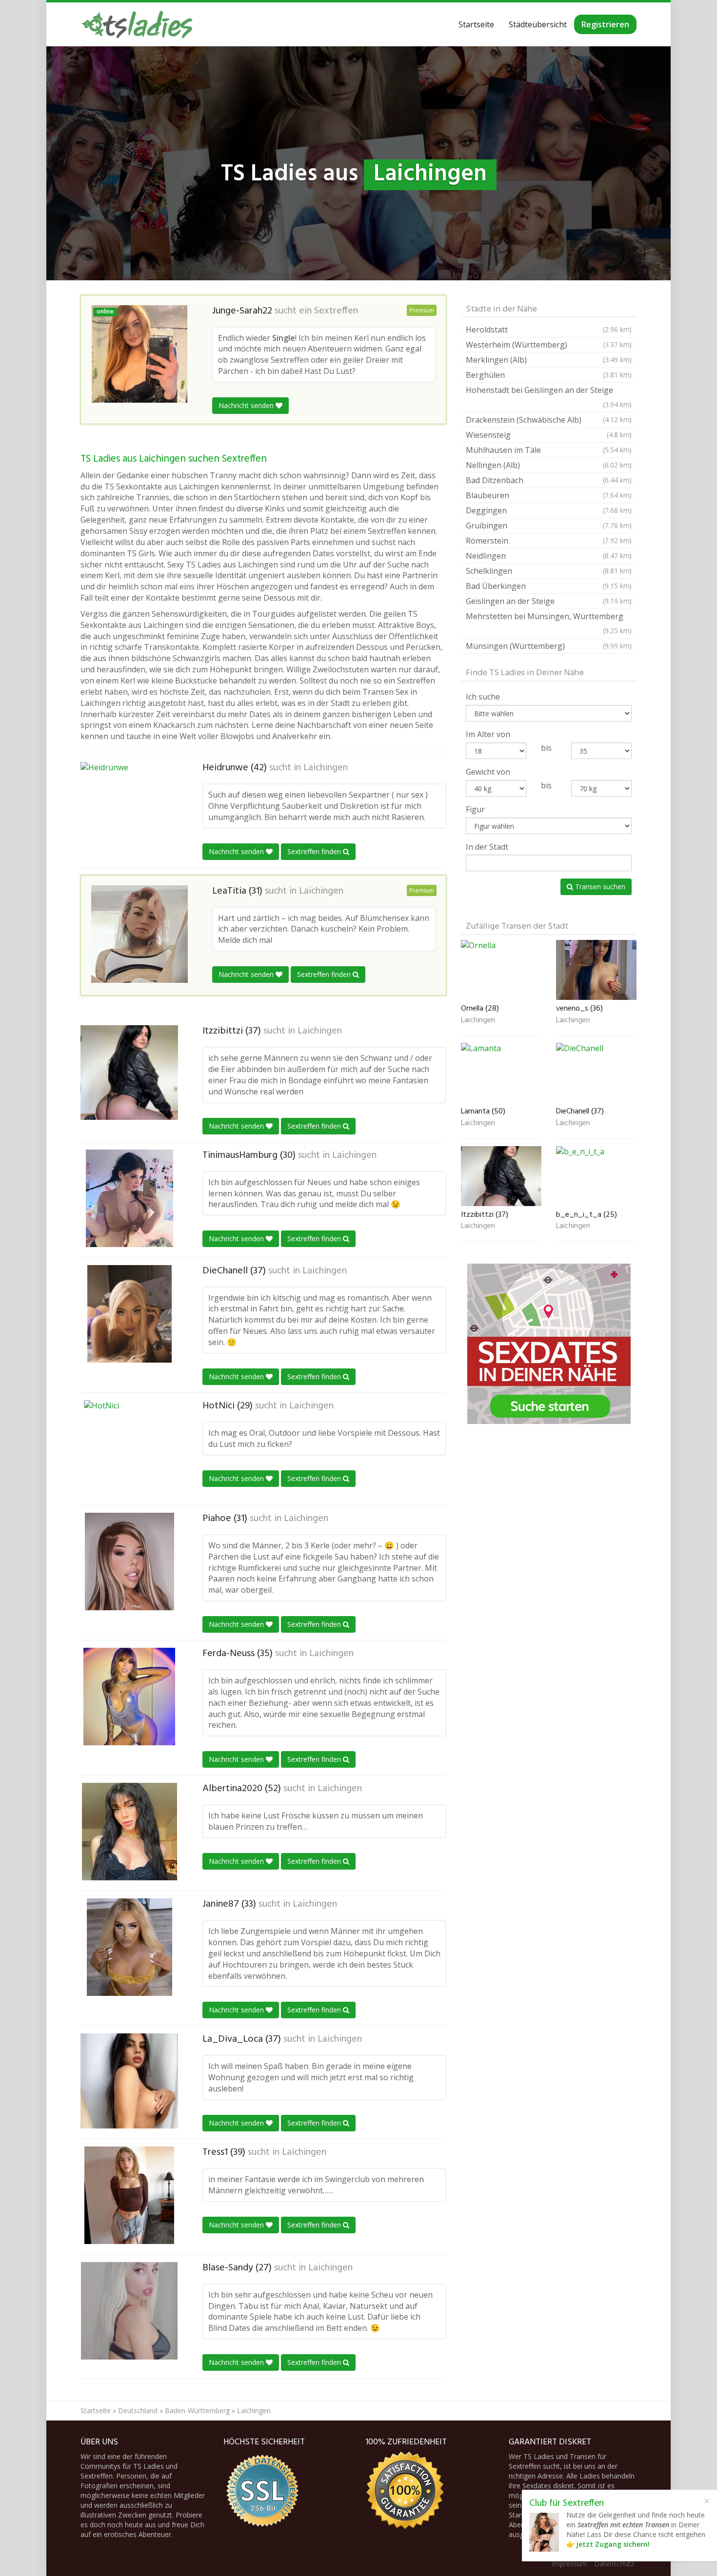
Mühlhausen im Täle (549, 450)
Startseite (476, 24)
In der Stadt (487, 847)
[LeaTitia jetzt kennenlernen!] (139, 934)
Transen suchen (599, 887)
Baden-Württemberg (197, 2410)
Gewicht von (488, 772)
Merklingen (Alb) (549, 360)
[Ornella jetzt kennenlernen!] (501, 970)
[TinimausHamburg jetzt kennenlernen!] (129, 1198)
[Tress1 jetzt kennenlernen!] (129, 2195)
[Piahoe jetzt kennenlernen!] (129, 1561)
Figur (475, 809)
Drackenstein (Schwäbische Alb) (549, 420)
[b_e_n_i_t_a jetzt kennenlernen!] (596, 1176)
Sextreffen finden (315, 851)
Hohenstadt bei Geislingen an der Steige (549, 397)
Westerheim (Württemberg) (549, 345)
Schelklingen (549, 571)
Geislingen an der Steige (549, 601)
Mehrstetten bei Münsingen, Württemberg (549, 623)
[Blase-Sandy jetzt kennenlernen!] (129, 2311)
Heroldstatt (549, 330)
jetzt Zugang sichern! (613, 2544)
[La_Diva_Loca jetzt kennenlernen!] (129, 2081)
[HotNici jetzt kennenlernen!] (129, 1449)
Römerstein (549, 541)
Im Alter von (488, 734)
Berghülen (549, 375)
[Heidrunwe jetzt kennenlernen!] (129, 811)
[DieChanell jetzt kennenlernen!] (129, 1314)
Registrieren (605, 24)
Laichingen (326, 768)
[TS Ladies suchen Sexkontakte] (137, 24)
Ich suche (483, 697)
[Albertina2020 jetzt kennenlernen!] (129, 1832)
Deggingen (549, 510)
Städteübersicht (538, 24)
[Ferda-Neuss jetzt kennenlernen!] (129, 1697)
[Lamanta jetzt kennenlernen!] (501, 1073)
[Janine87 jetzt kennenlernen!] (129, 1947)
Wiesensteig (549, 435)
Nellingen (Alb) (549, 465)
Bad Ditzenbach (549, 480)
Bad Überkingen (549, 586)
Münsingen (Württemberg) (549, 646)
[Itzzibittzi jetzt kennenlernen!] (129, 1072)
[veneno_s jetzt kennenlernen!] (596, 970)
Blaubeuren (549, 495)
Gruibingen (549, 526)
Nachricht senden (247, 405)
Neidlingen (549, 556)
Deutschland (138, 2410)
